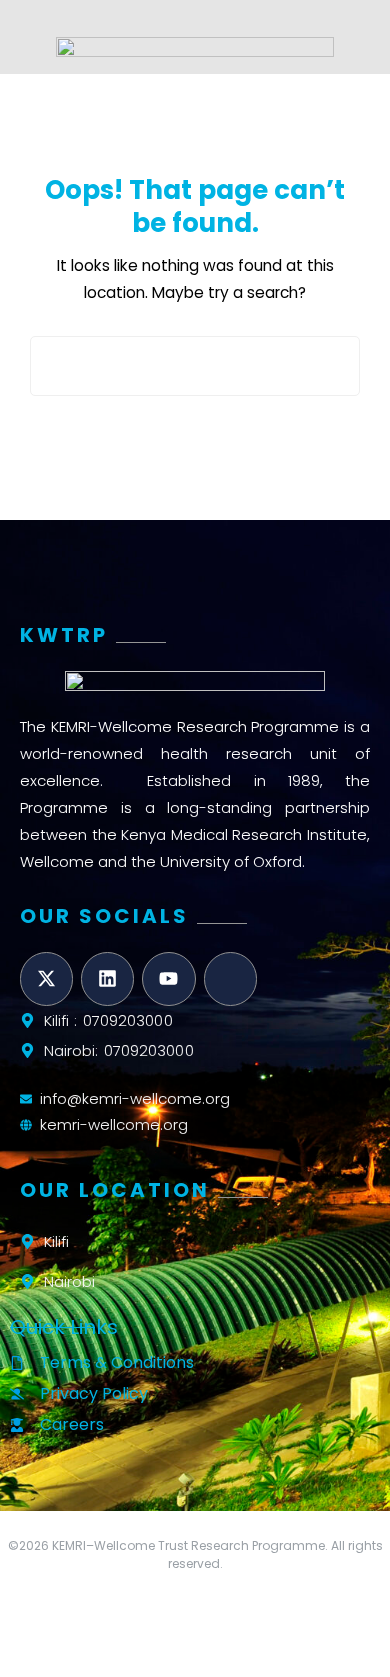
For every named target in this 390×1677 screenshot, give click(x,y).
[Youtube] (168, 978)
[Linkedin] (107, 978)
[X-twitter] (46, 978)
